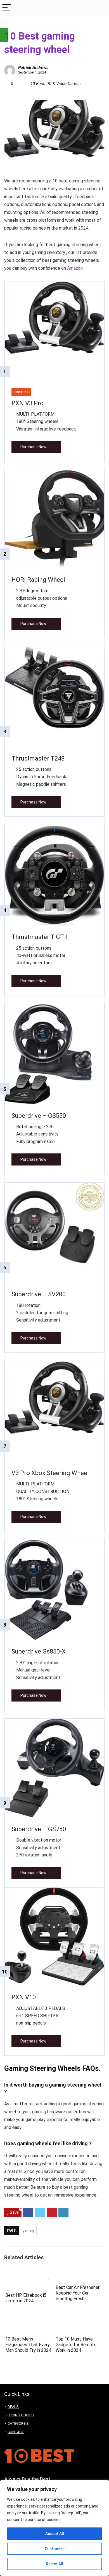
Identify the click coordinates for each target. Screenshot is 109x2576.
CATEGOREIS (18, 2423)
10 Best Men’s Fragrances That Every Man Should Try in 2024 (28, 2345)
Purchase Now (33, 447)
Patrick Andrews (33, 68)
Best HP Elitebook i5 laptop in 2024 (26, 2298)
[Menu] (7, 8)
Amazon (75, 268)
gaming (28, 2231)
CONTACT (16, 2432)
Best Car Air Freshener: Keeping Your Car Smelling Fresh (78, 2293)
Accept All (55, 2534)
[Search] (100, 8)
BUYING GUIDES (21, 2415)
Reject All (54, 2564)
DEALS (13, 2407)
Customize (55, 2549)
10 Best (37, 84)
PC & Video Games (64, 84)
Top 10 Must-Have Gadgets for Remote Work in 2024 (76, 2345)
